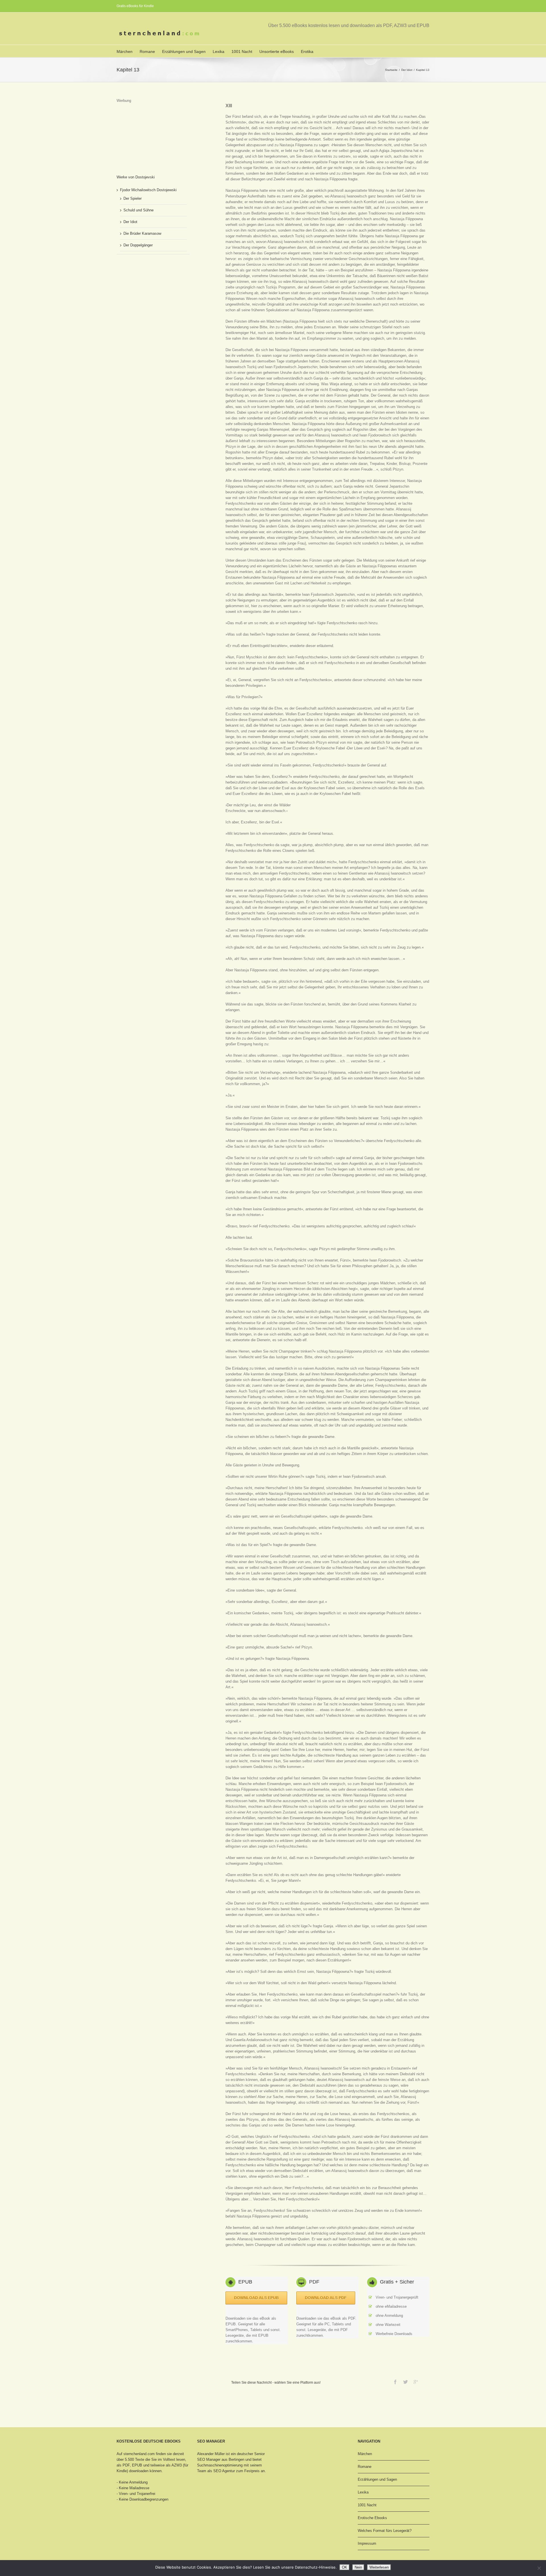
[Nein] (539, 2568)
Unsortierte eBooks (277, 51)
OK (345, 2567)
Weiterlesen (379, 2567)
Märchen (125, 51)
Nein (358, 2567)
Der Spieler (133, 198)
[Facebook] (395, 2382)
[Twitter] (406, 2382)
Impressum (367, 2543)
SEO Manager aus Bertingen (221, 2459)
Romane (147, 51)
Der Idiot (407, 70)
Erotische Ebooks (372, 2518)
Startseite (391, 70)
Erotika (307, 51)
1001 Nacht (242, 51)
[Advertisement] (145, 132)
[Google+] (416, 2382)
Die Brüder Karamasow (142, 233)
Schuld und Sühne (138, 210)
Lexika (219, 51)
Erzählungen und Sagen (184, 51)
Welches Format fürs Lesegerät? (385, 2531)
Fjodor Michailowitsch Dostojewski (148, 190)
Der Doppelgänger (138, 245)
